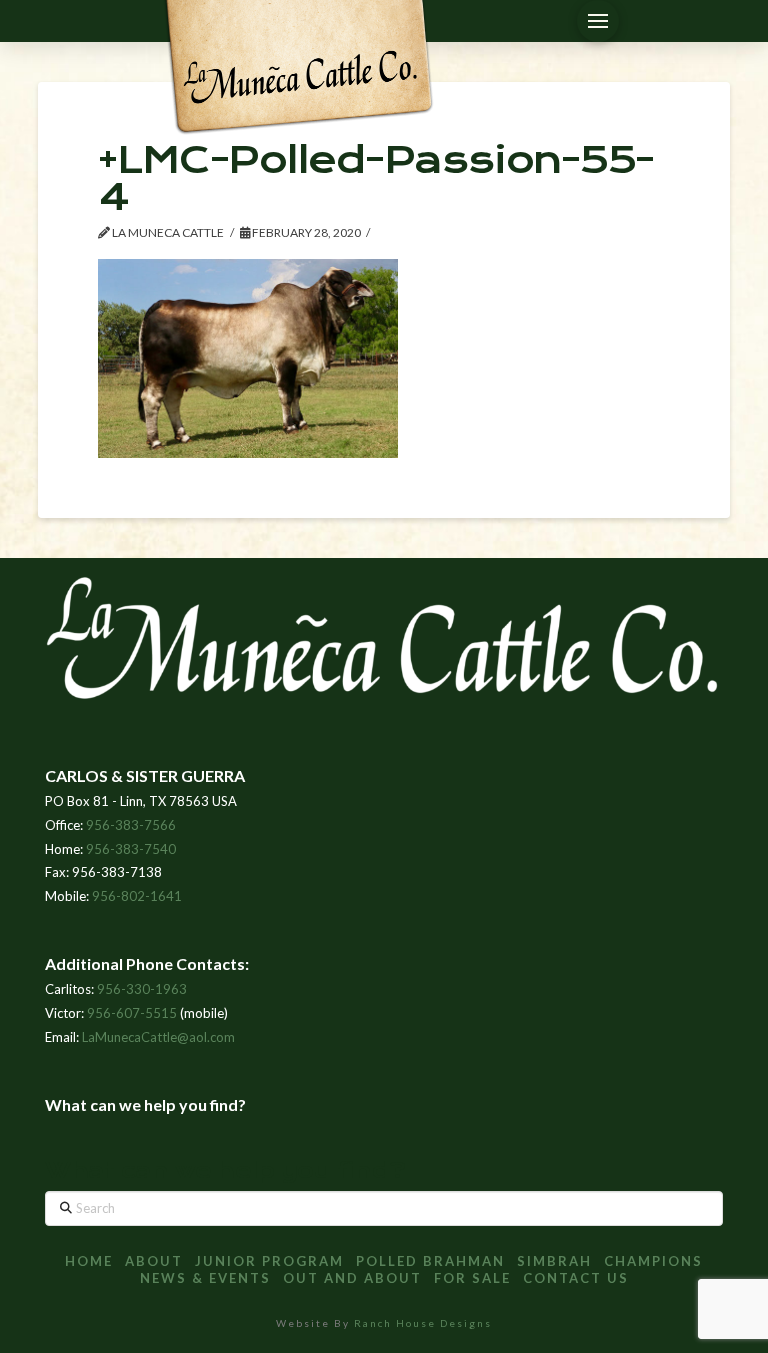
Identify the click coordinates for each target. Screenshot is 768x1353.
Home (89, 1261)
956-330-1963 (142, 989)
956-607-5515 (132, 1013)
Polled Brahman (430, 1261)
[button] (598, 21)
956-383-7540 (131, 849)
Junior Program (269, 1261)
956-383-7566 (131, 825)
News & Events (205, 1278)
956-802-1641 (137, 896)
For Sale (472, 1278)
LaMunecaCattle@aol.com (158, 1037)
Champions (653, 1261)
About (154, 1261)
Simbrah (554, 1261)
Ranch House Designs (423, 1323)
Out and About (352, 1278)
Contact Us (576, 1278)
